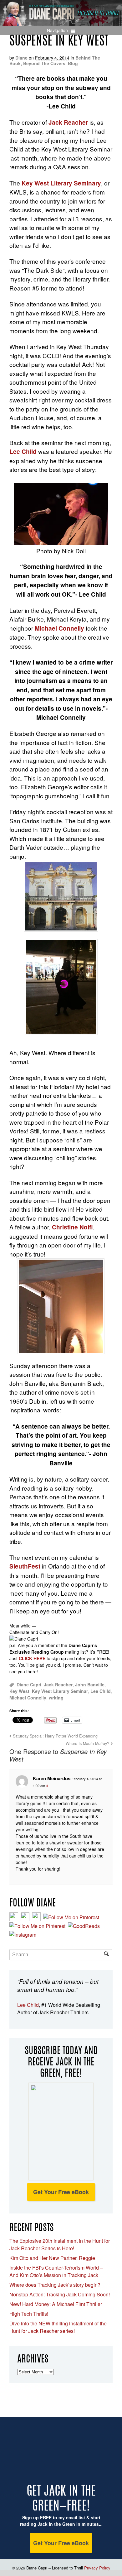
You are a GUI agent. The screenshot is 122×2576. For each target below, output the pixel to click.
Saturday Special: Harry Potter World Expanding (55, 1736)
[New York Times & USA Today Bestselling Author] (61, 23)
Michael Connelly (59, 628)
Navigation (57, 30)
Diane (21, 58)
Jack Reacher (58, 1684)
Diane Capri (29, 1684)
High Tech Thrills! (29, 2314)
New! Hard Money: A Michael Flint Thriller (56, 2304)
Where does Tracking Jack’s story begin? (55, 2285)
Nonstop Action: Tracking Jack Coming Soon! (60, 2294)
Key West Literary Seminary (61, 183)
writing (56, 1698)
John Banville (90, 1684)
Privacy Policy (97, 2568)
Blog (73, 63)
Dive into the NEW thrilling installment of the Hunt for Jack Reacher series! (58, 2327)
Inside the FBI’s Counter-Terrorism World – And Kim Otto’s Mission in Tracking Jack (56, 2271)
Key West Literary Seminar (60, 1691)
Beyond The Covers (44, 63)
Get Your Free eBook (61, 2192)
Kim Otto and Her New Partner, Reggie (52, 2258)
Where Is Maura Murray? (87, 1743)
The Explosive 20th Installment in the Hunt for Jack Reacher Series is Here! (60, 2244)
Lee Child (24, 452)
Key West (19, 1691)
